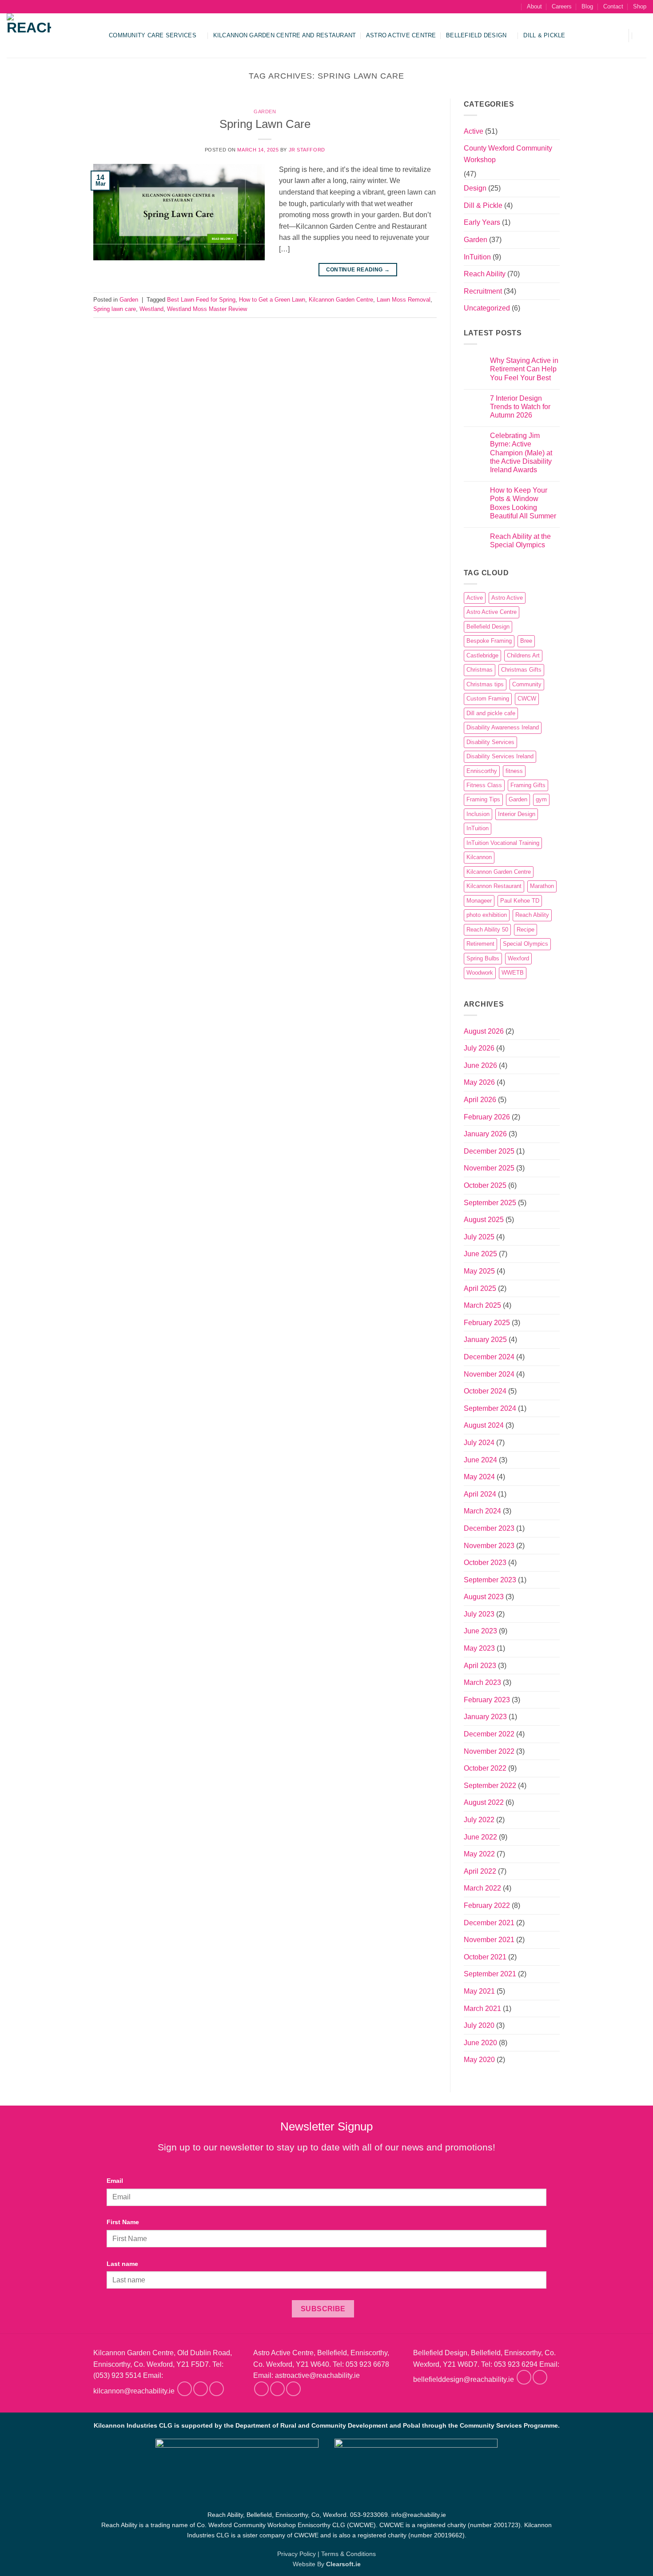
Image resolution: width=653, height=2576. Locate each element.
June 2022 (480, 1837)
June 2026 (480, 1065)
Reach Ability (485, 274)
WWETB (513, 973)
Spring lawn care (115, 309)
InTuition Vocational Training (503, 843)
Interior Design (517, 814)
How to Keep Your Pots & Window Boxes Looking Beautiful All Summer (523, 503)
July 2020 (479, 2025)
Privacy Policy (297, 2554)
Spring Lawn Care (265, 124)
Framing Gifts (528, 785)
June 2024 (480, 1460)
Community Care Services (153, 35)
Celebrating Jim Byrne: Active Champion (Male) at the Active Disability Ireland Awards (521, 453)
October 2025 (485, 1185)
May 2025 (479, 1271)
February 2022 (487, 1905)
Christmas (480, 670)
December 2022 (489, 1734)
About (534, 6)
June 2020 (480, 2043)
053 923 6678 (367, 2364)
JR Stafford (307, 150)
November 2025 (489, 1168)
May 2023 (479, 1648)
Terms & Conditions (348, 2554)
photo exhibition (487, 915)
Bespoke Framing (489, 641)
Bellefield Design (476, 35)
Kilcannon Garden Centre (341, 300)
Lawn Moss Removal (404, 300)
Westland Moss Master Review (207, 309)
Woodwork (480, 973)
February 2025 (487, 1323)
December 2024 (489, 1357)
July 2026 (479, 1048)
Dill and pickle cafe (491, 713)
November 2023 (489, 1546)
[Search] (513, 7)
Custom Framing (488, 699)
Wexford (518, 958)
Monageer (479, 901)
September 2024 (490, 1408)
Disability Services (490, 742)
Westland (151, 309)
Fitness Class (484, 785)
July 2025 (479, 1237)
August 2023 (484, 1597)
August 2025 (484, 1220)
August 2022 (484, 1802)
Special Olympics (526, 944)
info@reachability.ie (419, 2515)
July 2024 (479, 1443)
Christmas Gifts (521, 670)
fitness (514, 771)
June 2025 (480, 1254)
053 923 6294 (516, 2364)
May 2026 (479, 1082)
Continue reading (358, 270)
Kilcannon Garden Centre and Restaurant (285, 35)
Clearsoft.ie (343, 2564)
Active (474, 131)
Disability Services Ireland (500, 756)
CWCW (527, 699)
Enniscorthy (482, 771)
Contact (613, 6)
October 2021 (485, 1957)
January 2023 (485, 1717)
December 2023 (489, 1528)
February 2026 (487, 1117)
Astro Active (507, 598)
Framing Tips (483, 799)
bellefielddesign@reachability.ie (464, 2380)
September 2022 (490, 1786)
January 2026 (485, 1134)
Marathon (542, 886)
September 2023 (490, 1580)
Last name (122, 2264)
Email (115, 2181)
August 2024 (484, 1425)
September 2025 (490, 1203)
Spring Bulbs (483, 958)
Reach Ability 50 (487, 930)
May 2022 (479, 1854)
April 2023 (480, 1666)
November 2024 (489, 1374)
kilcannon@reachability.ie (134, 2391)
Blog (587, 6)
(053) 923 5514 (117, 2375)
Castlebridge (482, 655)
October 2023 (485, 1563)
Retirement (480, 944)
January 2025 (485, 1340)
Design (475, 188)
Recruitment (483, 291)
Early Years (482, 222)
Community (527, 684)
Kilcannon (479, 857)
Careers (562, 6)
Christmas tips (485, 684)
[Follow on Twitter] (217, 2389)
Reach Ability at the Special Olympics (520, 541)
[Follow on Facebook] (185, 2389)
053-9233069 (369, 2515)
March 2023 (482, 1682)
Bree (526, 641)
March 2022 (482, 1888)
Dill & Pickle (544, 35)
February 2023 (487, 1700)
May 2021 (479, 1991)
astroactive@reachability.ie (317, 2375)
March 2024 (482, 1511)
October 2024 (485, 1391)
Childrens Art (523, 655)
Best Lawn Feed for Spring (201, 300)
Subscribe (323, 2309)
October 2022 (485, 1768)
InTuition (477, 257)
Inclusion (478, 814)
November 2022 (489, 1751)
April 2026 (480, 1100)
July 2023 (479, 1614)
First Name (123, 2222)
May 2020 (479, 2060)
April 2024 (480, 1494)
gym (541, 799)
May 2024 (479, 1477)
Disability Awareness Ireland (503, 727)
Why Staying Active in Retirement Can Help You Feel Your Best (524, 369)
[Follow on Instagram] (201, 2389)
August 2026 (484, 1031)
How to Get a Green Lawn (272, 300)
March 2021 (482, 2009)
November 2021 (489, 1940)
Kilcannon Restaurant (494, 886)
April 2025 (480, 1288)
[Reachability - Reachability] (51, 36)
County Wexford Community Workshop (508, 154)
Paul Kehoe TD (520, 901)
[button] (616, 36)
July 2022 (479, 1820)
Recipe (526, 930)
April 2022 (480, 1871)
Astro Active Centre (401, 35)
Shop (640, 6)
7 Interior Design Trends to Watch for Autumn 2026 (520, 407)
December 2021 (489, 1923)
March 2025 (482, 1305)
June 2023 (480, 1631)
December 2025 (489, 1151)
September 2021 (490, 1974)
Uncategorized (487, 308)
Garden (265, 111)
